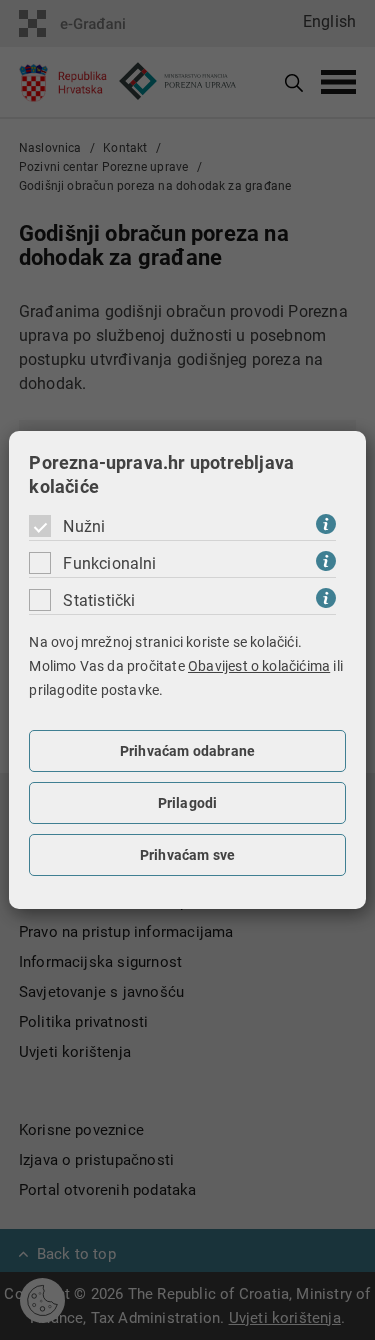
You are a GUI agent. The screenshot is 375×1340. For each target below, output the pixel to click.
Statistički (99, 600)
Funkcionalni (109, 563)
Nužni (84, 526)
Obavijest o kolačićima (259, 666)
